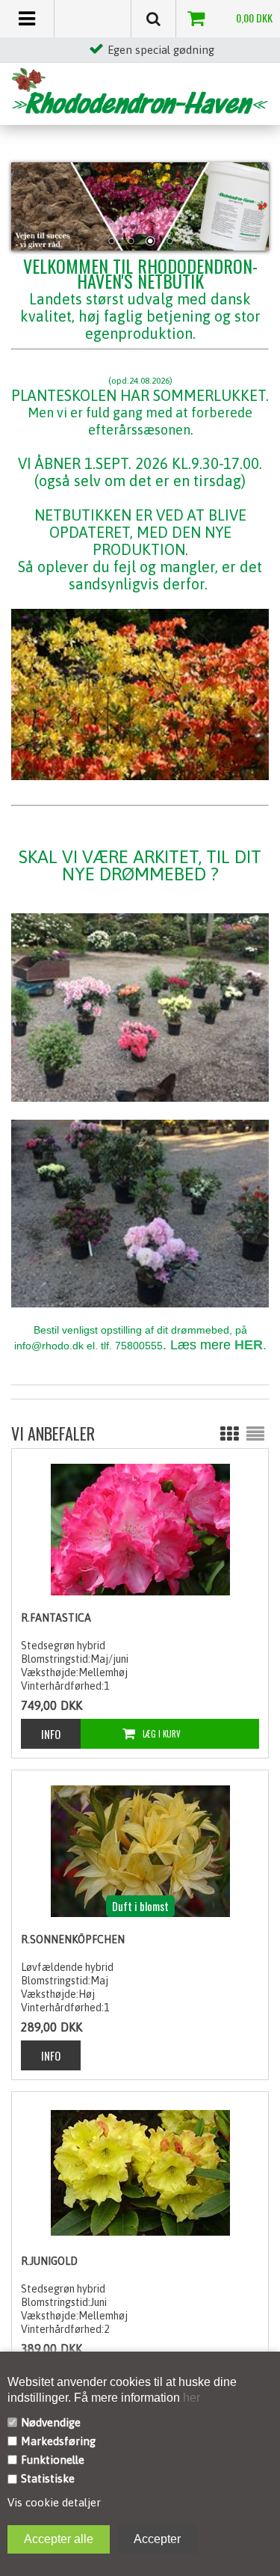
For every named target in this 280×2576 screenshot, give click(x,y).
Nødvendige (51, 2422)
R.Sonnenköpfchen (73, 1939)
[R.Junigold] (140, 2172)
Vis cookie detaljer (54, 2502)
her (190, 2398)
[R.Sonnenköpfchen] (140, 1850)
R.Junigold (49, 2261)
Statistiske (48, 2478)
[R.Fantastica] (140, 1529)
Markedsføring (58, 2441)
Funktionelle (53, 2460)
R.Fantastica (56, 1618)
